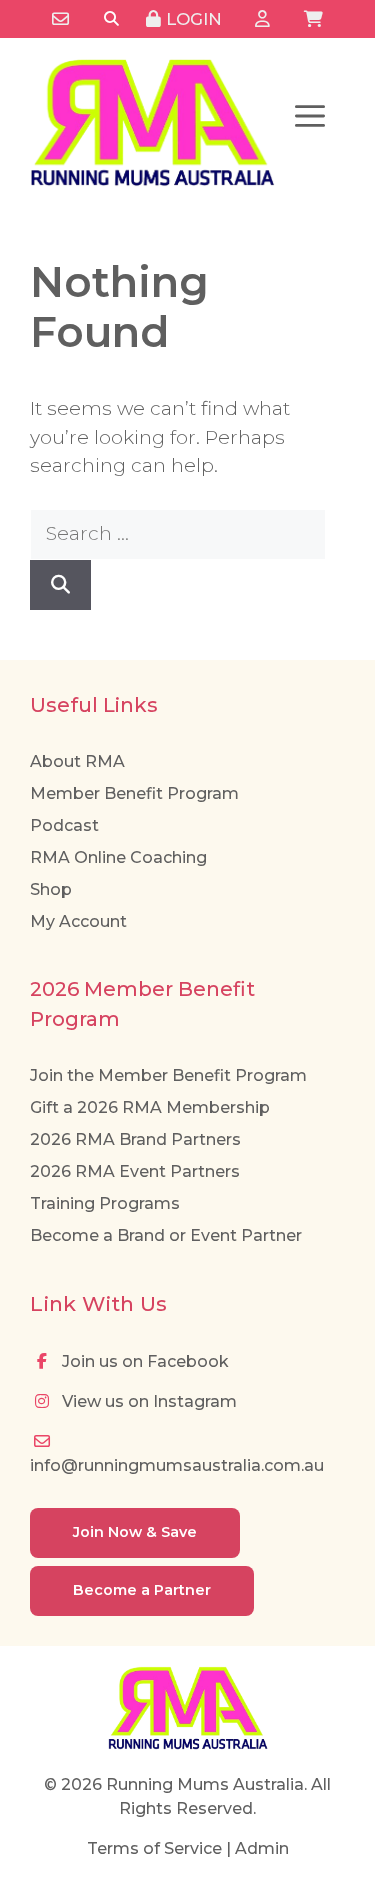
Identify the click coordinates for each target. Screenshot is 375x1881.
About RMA (77, 761)
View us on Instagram (147, 1401)
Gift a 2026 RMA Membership (150, 1107)
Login (191, 19)
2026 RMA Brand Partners (135, 1139)
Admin (262, 1848)
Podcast (64, 825)
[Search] (111, 19)
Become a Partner (142, 1590)
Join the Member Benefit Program (168, 1075)
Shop (51, 889)
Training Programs (105, 1203)
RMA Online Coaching (118, 857)
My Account (78, 921)
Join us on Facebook (143, 1361)
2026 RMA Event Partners (135, 1171)
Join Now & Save (135, 1532)
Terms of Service (154, 1848)
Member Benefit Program (134, 793)
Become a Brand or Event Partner (166, 1235)
